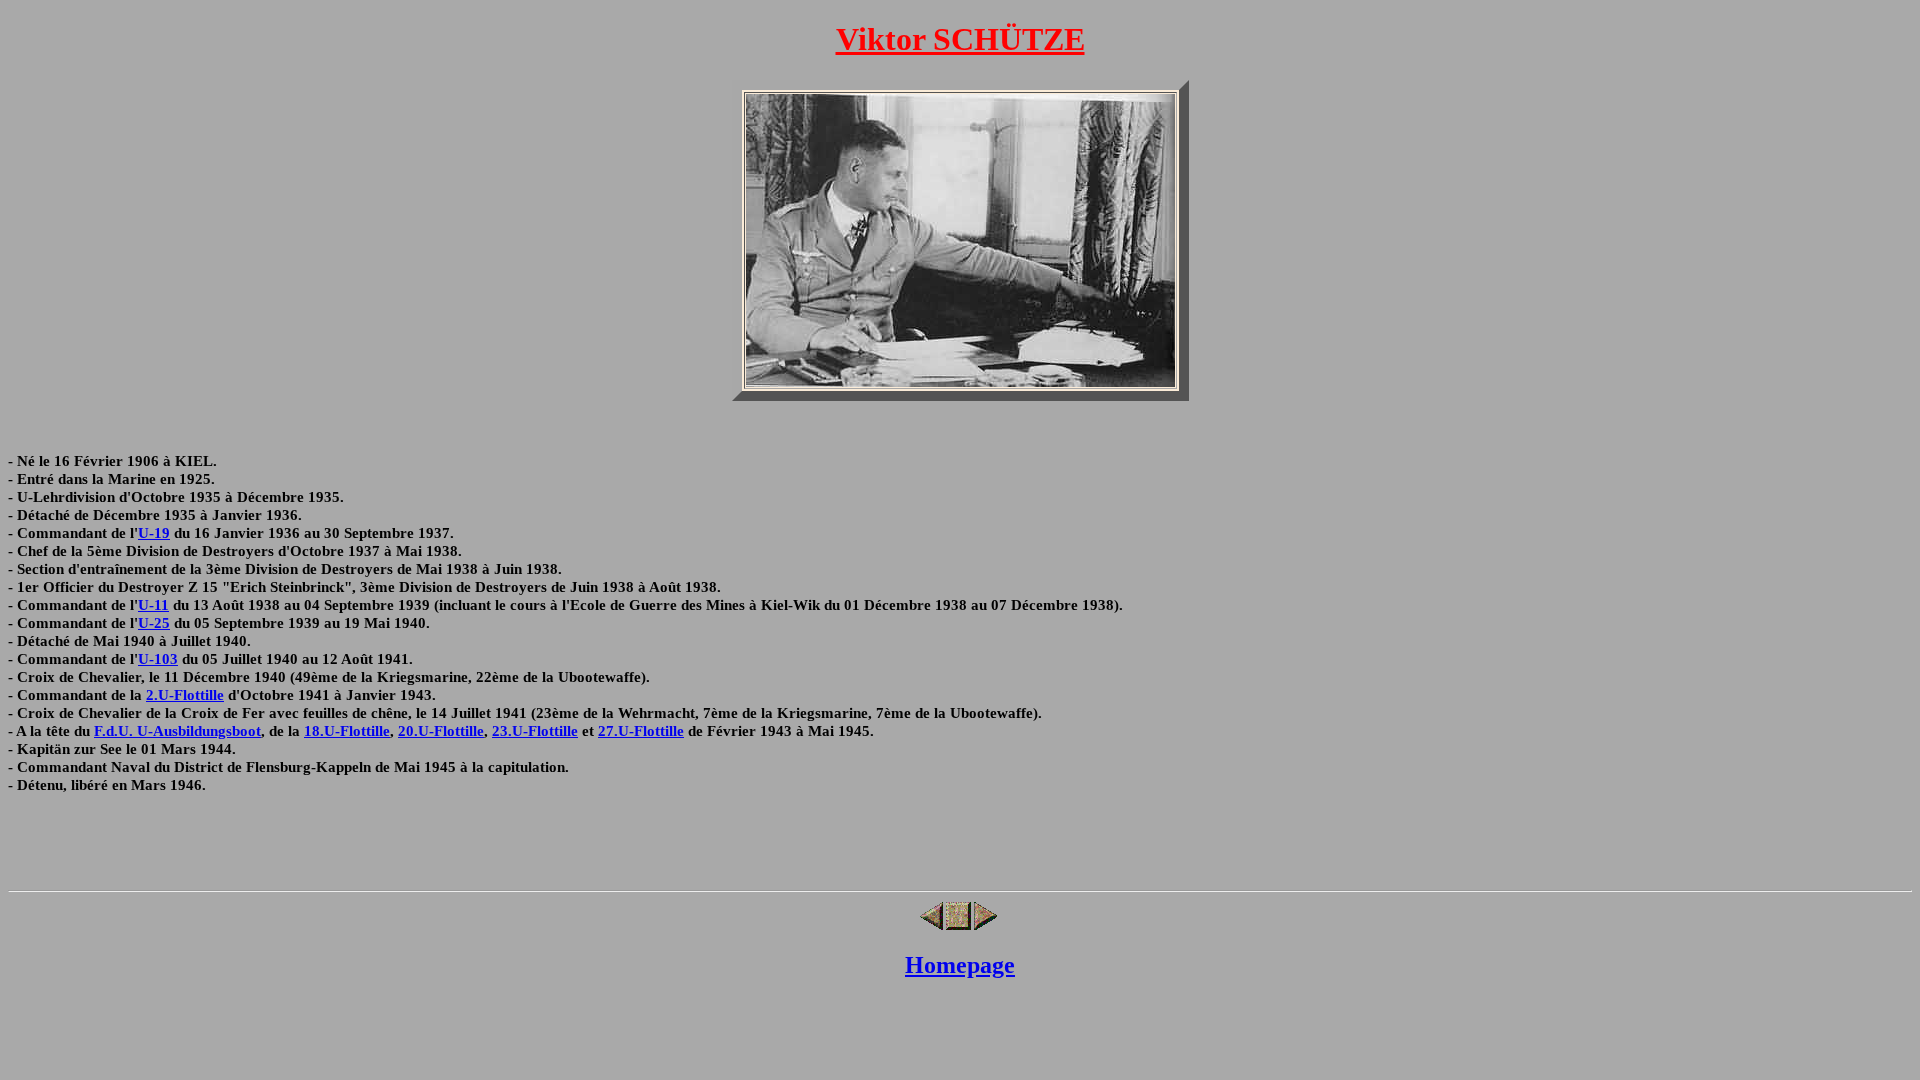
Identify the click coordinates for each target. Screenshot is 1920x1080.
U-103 (158, 658)
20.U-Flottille (441, 730)
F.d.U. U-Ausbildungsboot (177, 730)
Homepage (960, 965)
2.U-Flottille (185, 694)
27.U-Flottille (641, 730)
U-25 (154, 622)
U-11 (153, 604)
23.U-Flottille (535, 730)
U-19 (154, 532)
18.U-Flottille (347, 730)
